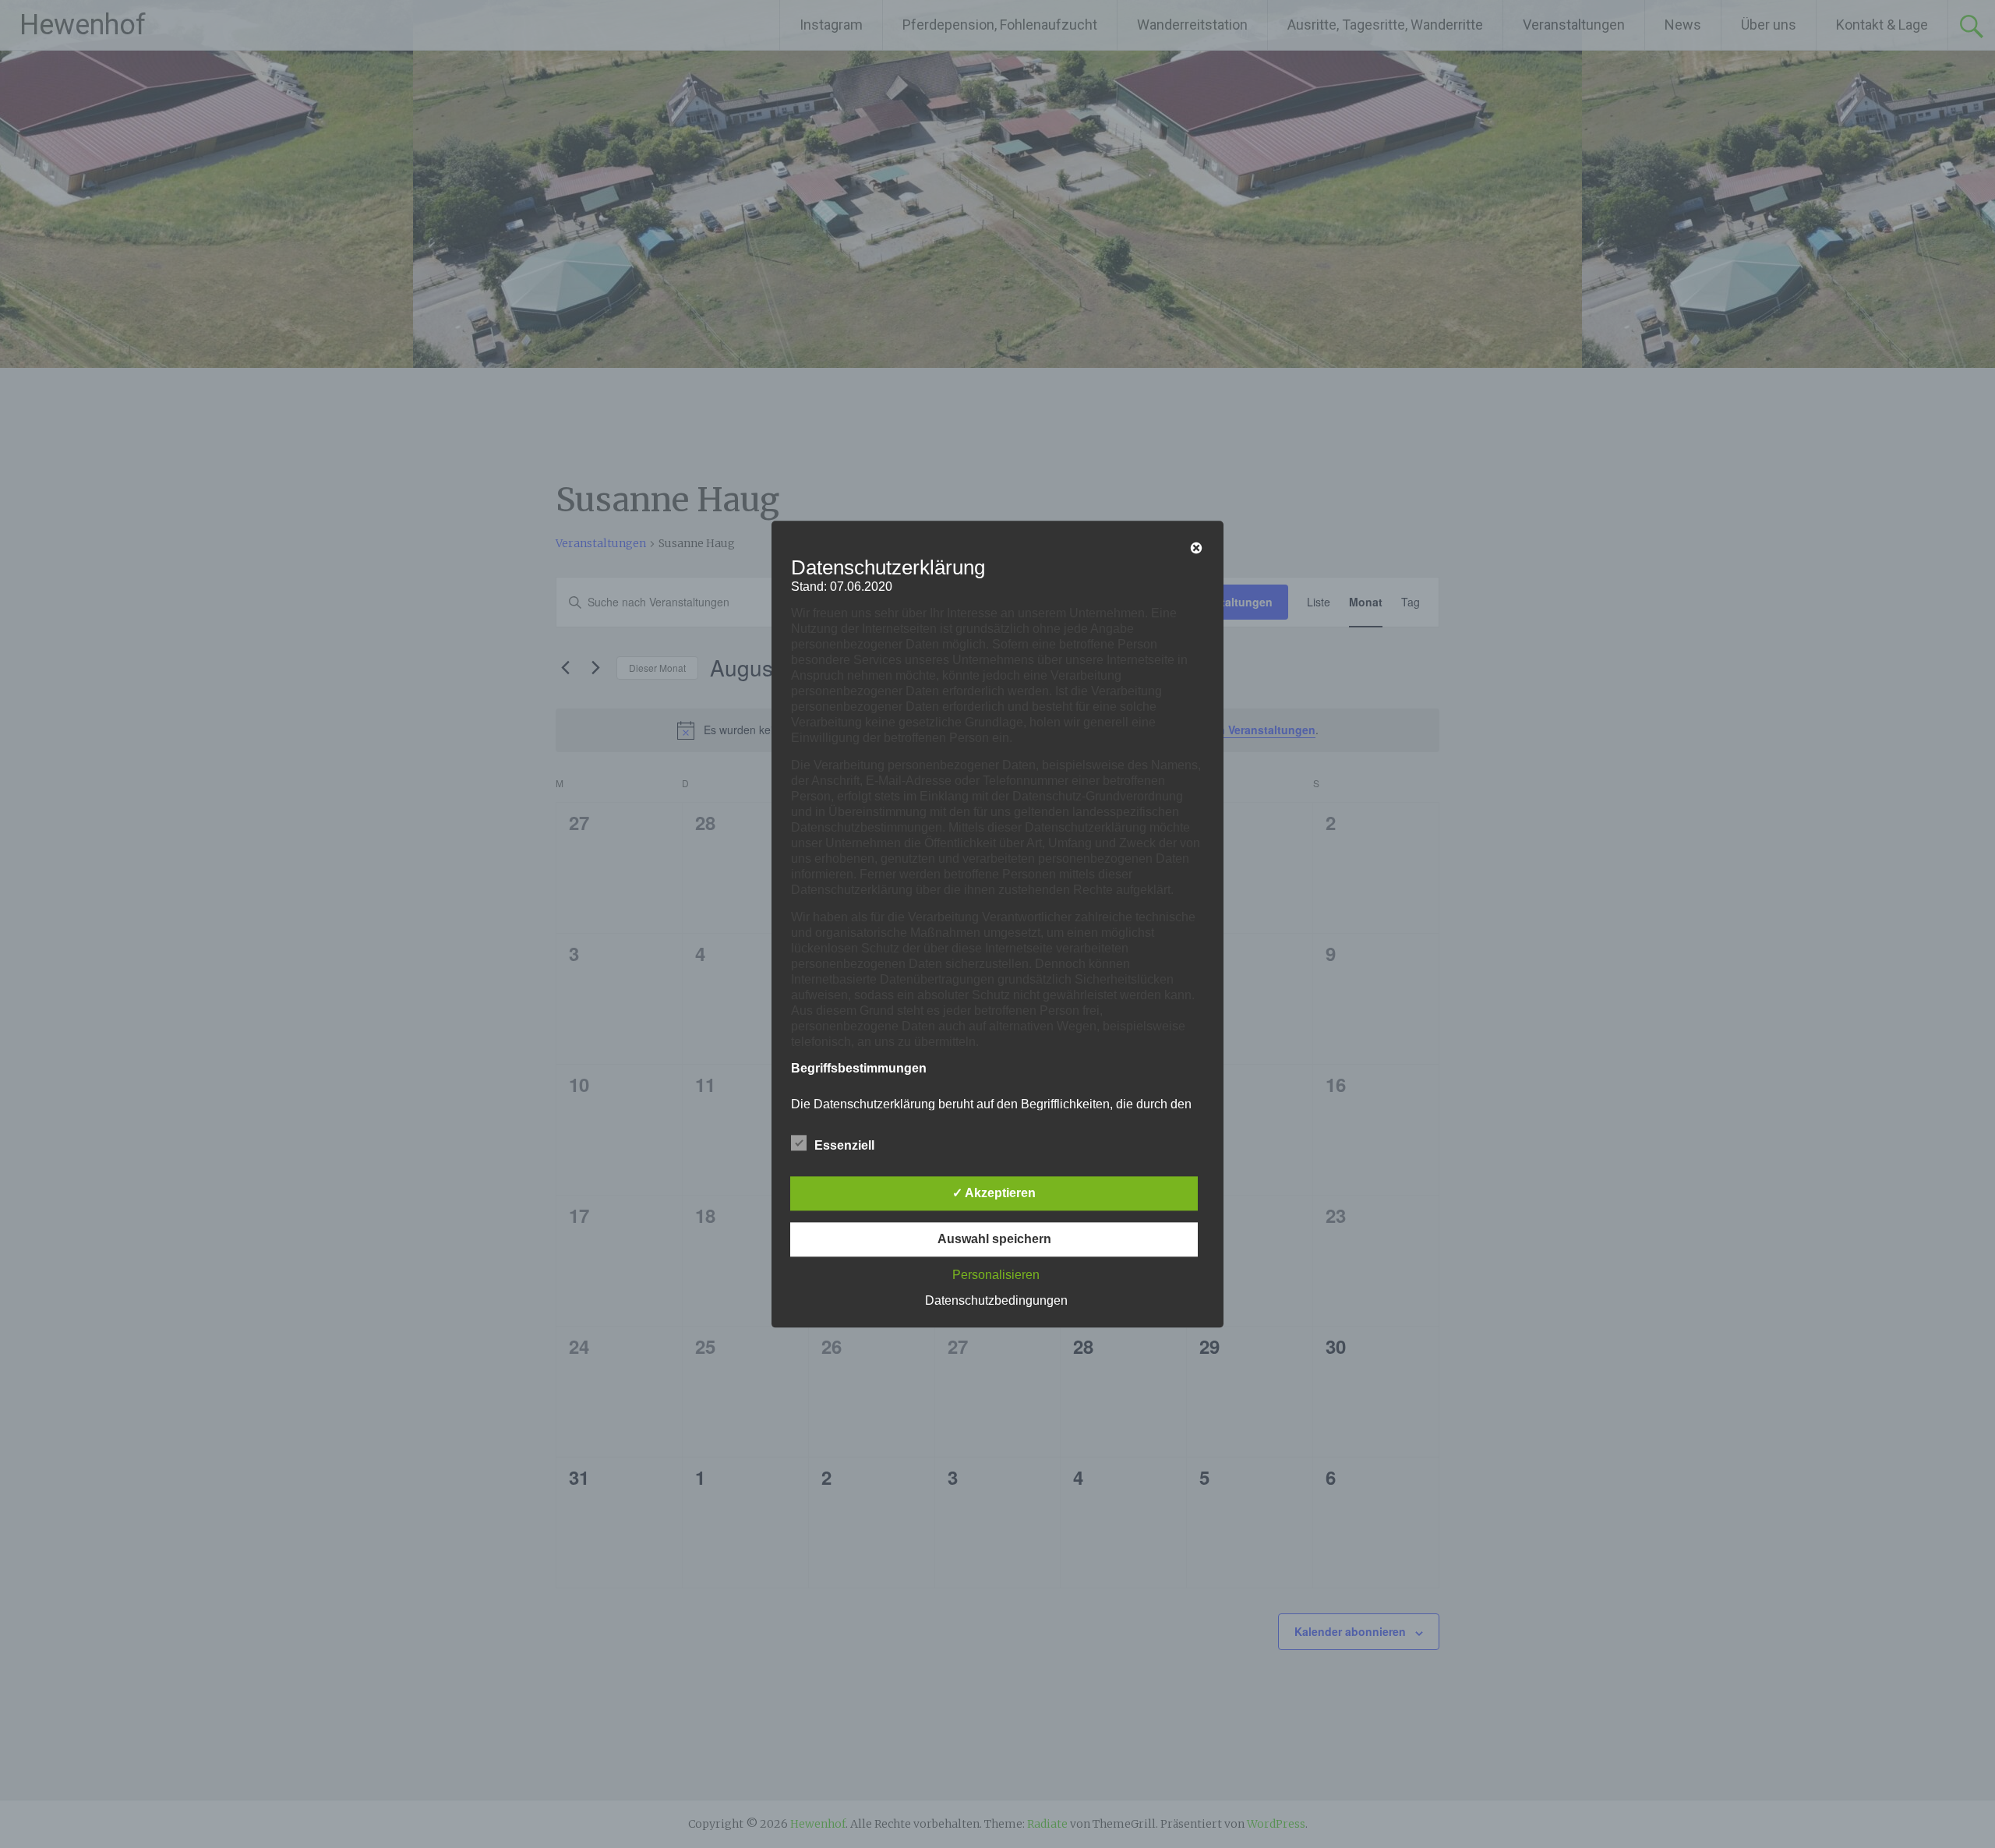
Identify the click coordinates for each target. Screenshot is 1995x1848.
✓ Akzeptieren (994, 1193)
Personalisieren (996, 1275)
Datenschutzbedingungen (996, 1300)
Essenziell (844, 1145)
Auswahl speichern (994, 1239)
